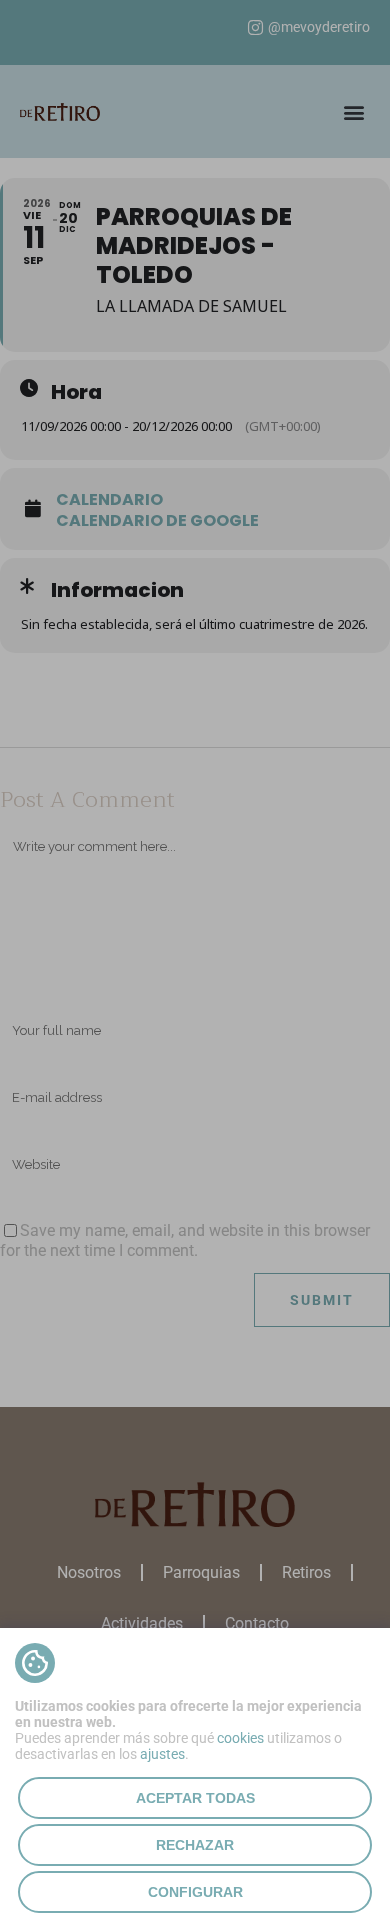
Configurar (195, 1892)
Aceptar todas (195, 1798)
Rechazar (195, 1845)
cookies (240, 1738)
